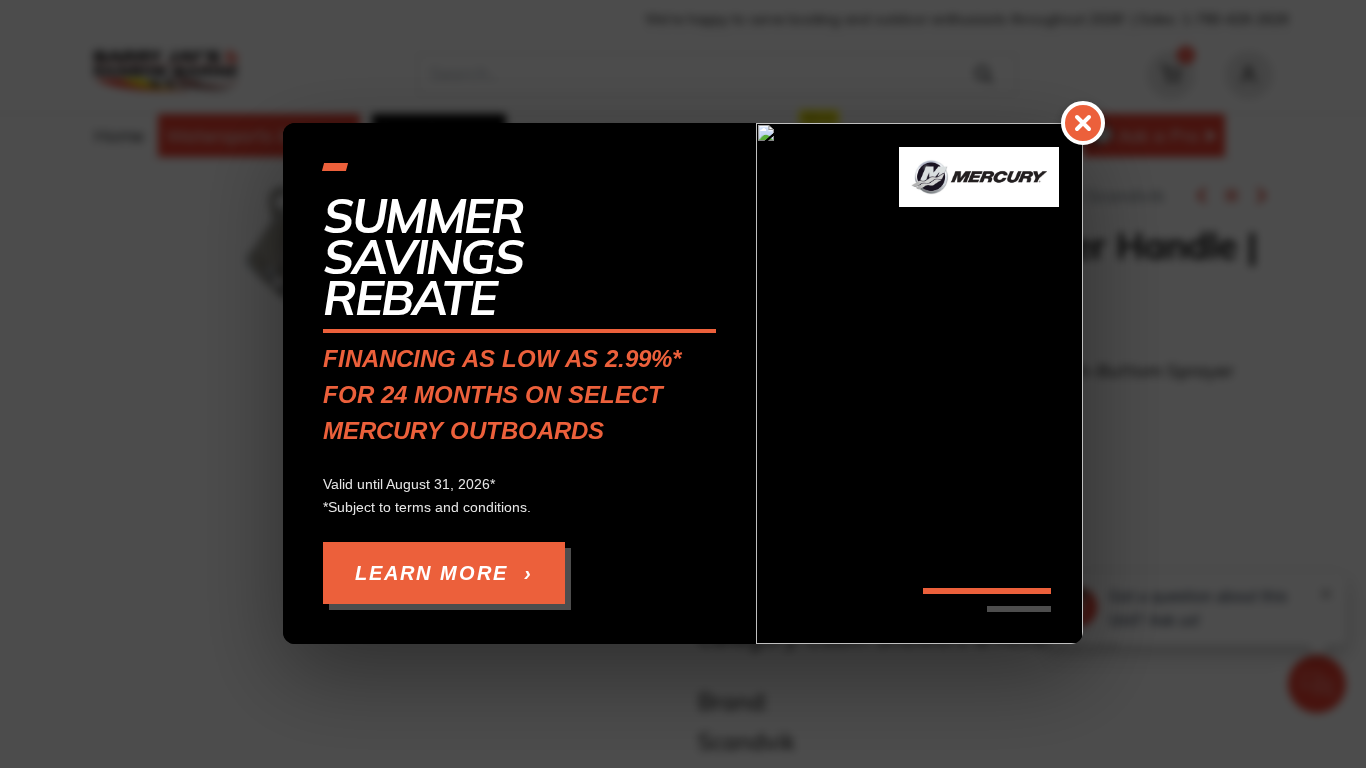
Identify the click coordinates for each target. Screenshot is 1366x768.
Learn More (444, 574)
